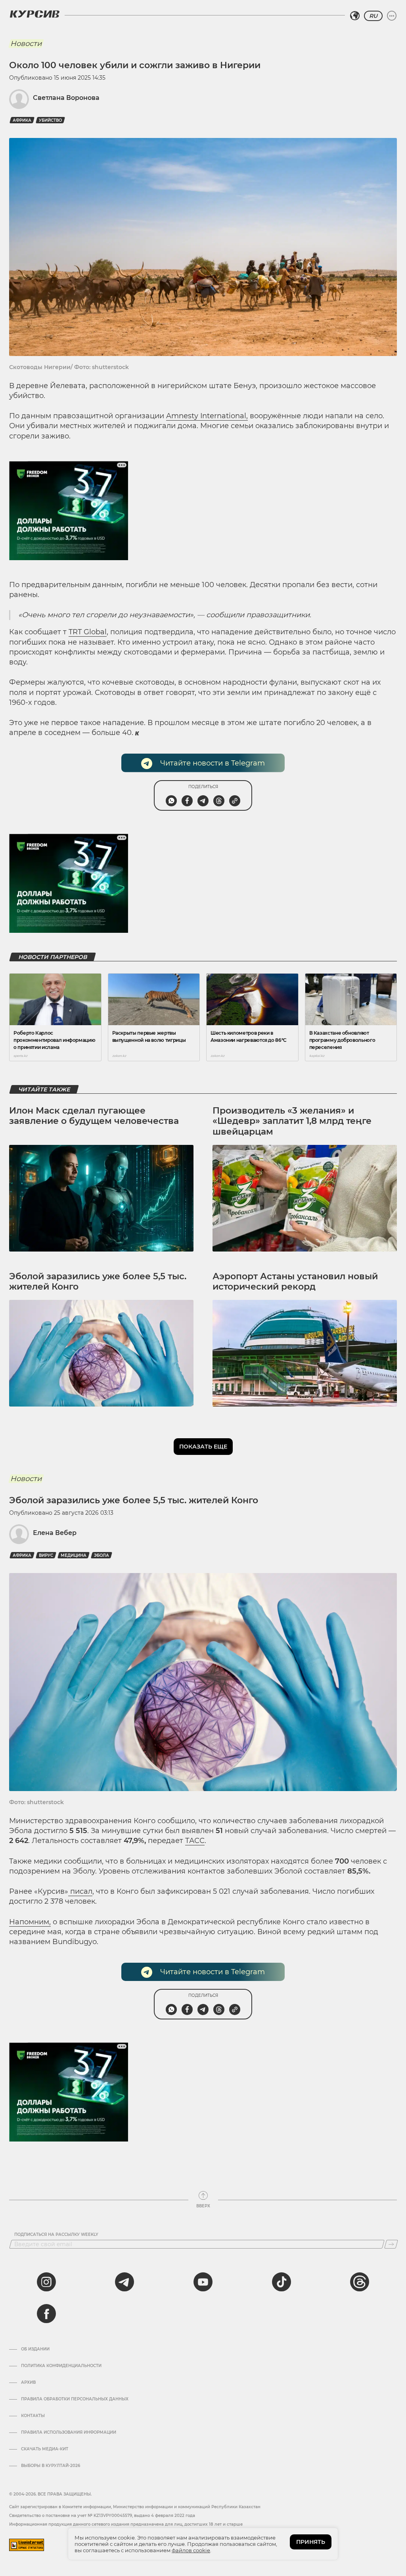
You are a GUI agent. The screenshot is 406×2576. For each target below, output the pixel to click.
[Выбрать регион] (355, 16)
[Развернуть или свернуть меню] (392, 16)
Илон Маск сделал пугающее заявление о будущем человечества (94, 1116)
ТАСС (195, 1841)
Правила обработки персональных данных (75, 2399)
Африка (22, 120)
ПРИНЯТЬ (311, 2542)
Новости (26, 44)
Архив (28, 2383)
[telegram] (124, 2282)
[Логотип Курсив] (34, 14)
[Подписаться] (391, 2244)
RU (373, 16)
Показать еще (203, 1447)
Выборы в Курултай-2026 (51, 2466)
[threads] (360, 2282)
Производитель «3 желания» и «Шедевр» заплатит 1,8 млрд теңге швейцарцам (292, 1121)
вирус (46, 1555)
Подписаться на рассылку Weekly (56, 2235)
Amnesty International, (207, 416)
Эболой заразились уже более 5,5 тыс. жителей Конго (98, 1281)
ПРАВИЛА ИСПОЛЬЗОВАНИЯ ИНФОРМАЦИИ (69, 2432)
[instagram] (46, 2282)
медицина (74, 1555)
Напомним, (30, 1922)
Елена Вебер (55, 1533)
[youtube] (203, 2282)
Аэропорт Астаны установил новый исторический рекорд (295, 1281)
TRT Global (88, 632)
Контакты (33, 2416)
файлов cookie (191, 2550)
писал (80, 1891)
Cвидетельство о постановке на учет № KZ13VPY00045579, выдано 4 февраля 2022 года (102, 2516)
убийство (50, 120)
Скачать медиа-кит (45, 2449)
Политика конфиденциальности (61, 2366)
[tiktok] (282, 2282)
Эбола (101, 1555)
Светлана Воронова (66, 98)
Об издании (35, 2349)
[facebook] (46, 2314)
